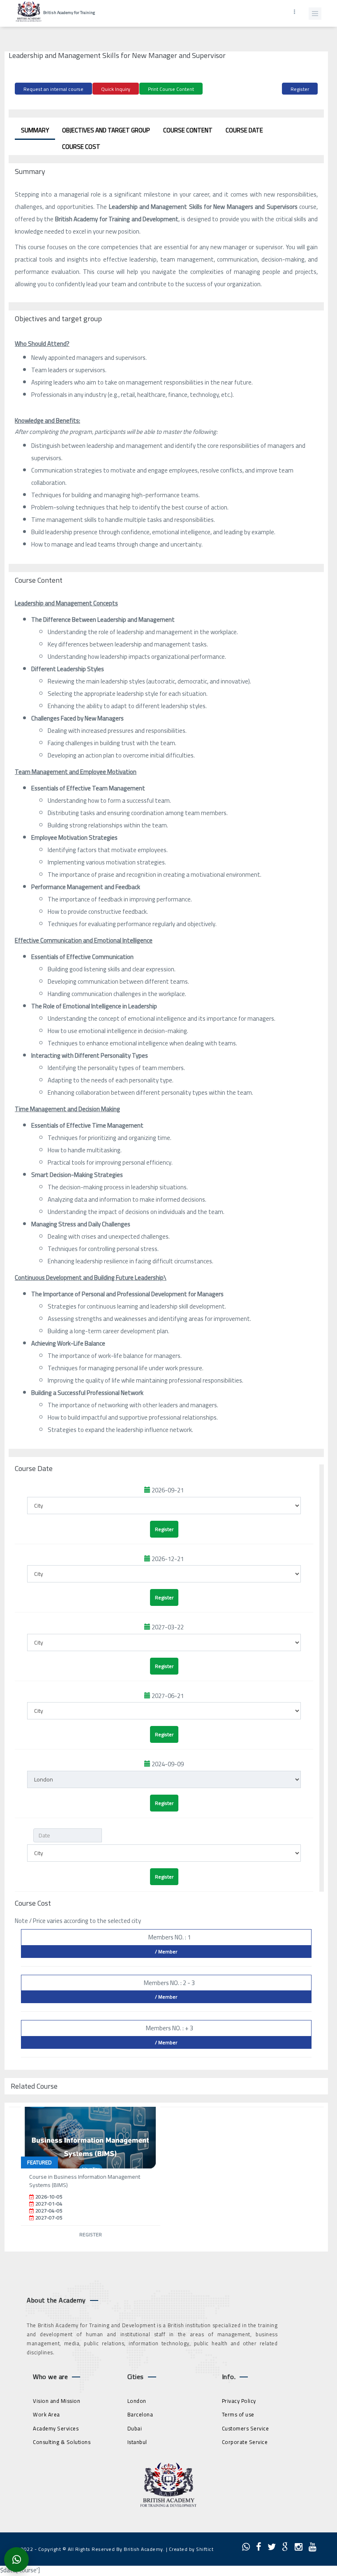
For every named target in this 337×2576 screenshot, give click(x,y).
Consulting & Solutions (62, 2442)
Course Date (244, 130)
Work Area (46, 2414)
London (137, 2401)
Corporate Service (245, 2442)
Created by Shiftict (191, 2549)
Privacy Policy (239, 2401)
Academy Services (56, 2428)
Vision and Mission (57, 2401)
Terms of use (238, 2414)
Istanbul (137, 2442)
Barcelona (140, 2414)
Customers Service (246, 2428)
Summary (35, 130)
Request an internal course (53, 89)
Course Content (188, 130)
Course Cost (81, 147)
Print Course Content (171, 89)
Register (300, 89)
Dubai (135, 2428)
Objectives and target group (106, 130)
